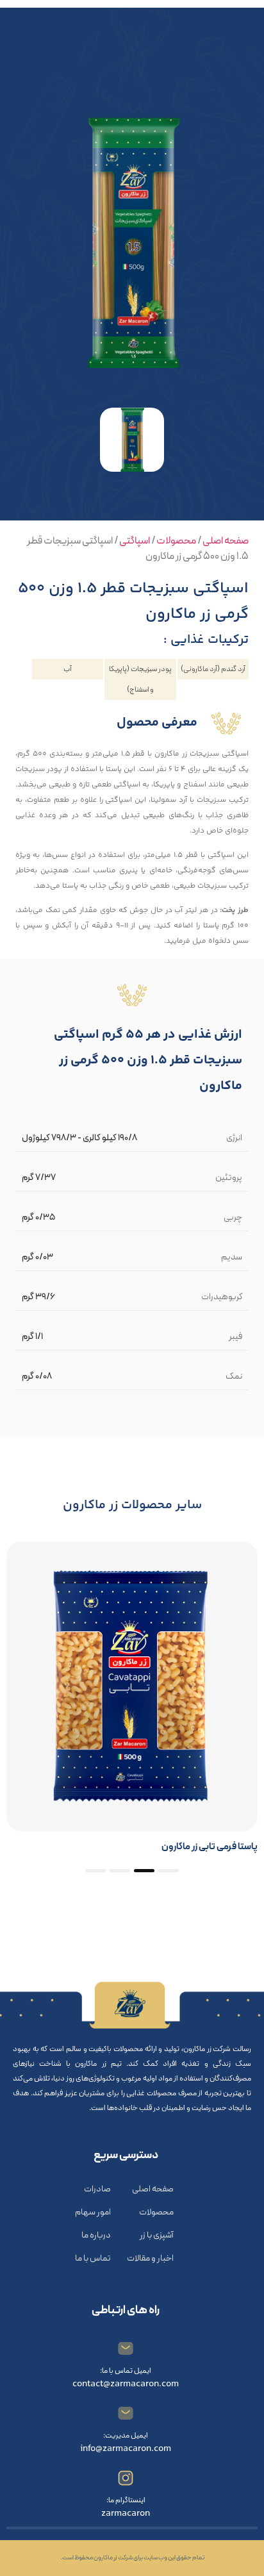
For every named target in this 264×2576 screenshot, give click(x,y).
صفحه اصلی (226, 541)
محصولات (176, 541)
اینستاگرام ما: (126, 2500)
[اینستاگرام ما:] (126, 2478)
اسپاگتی (135, 541)
